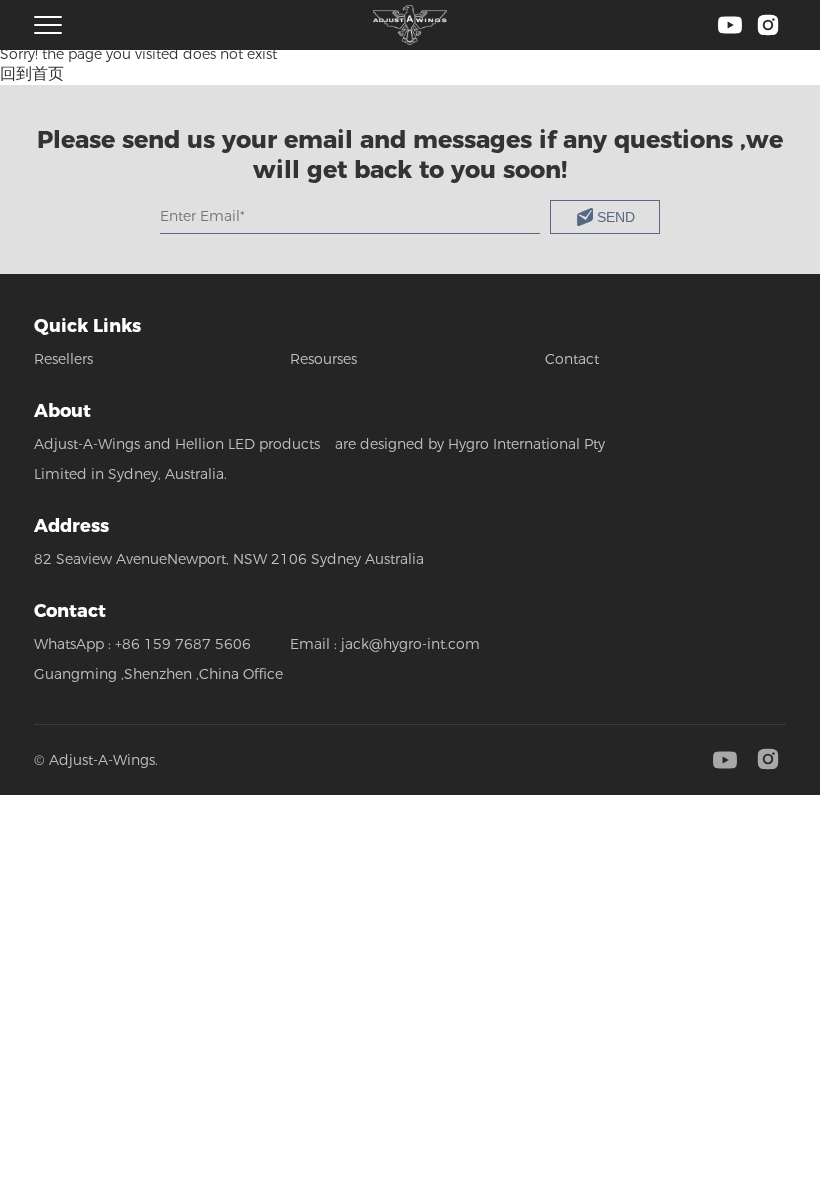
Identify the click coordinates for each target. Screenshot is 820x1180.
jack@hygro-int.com (410, 644)
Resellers (63, 359)
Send (616, 217)
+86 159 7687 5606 (183, 644)
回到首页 (32, 73)
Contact (572, 359)
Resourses (323, 359)
